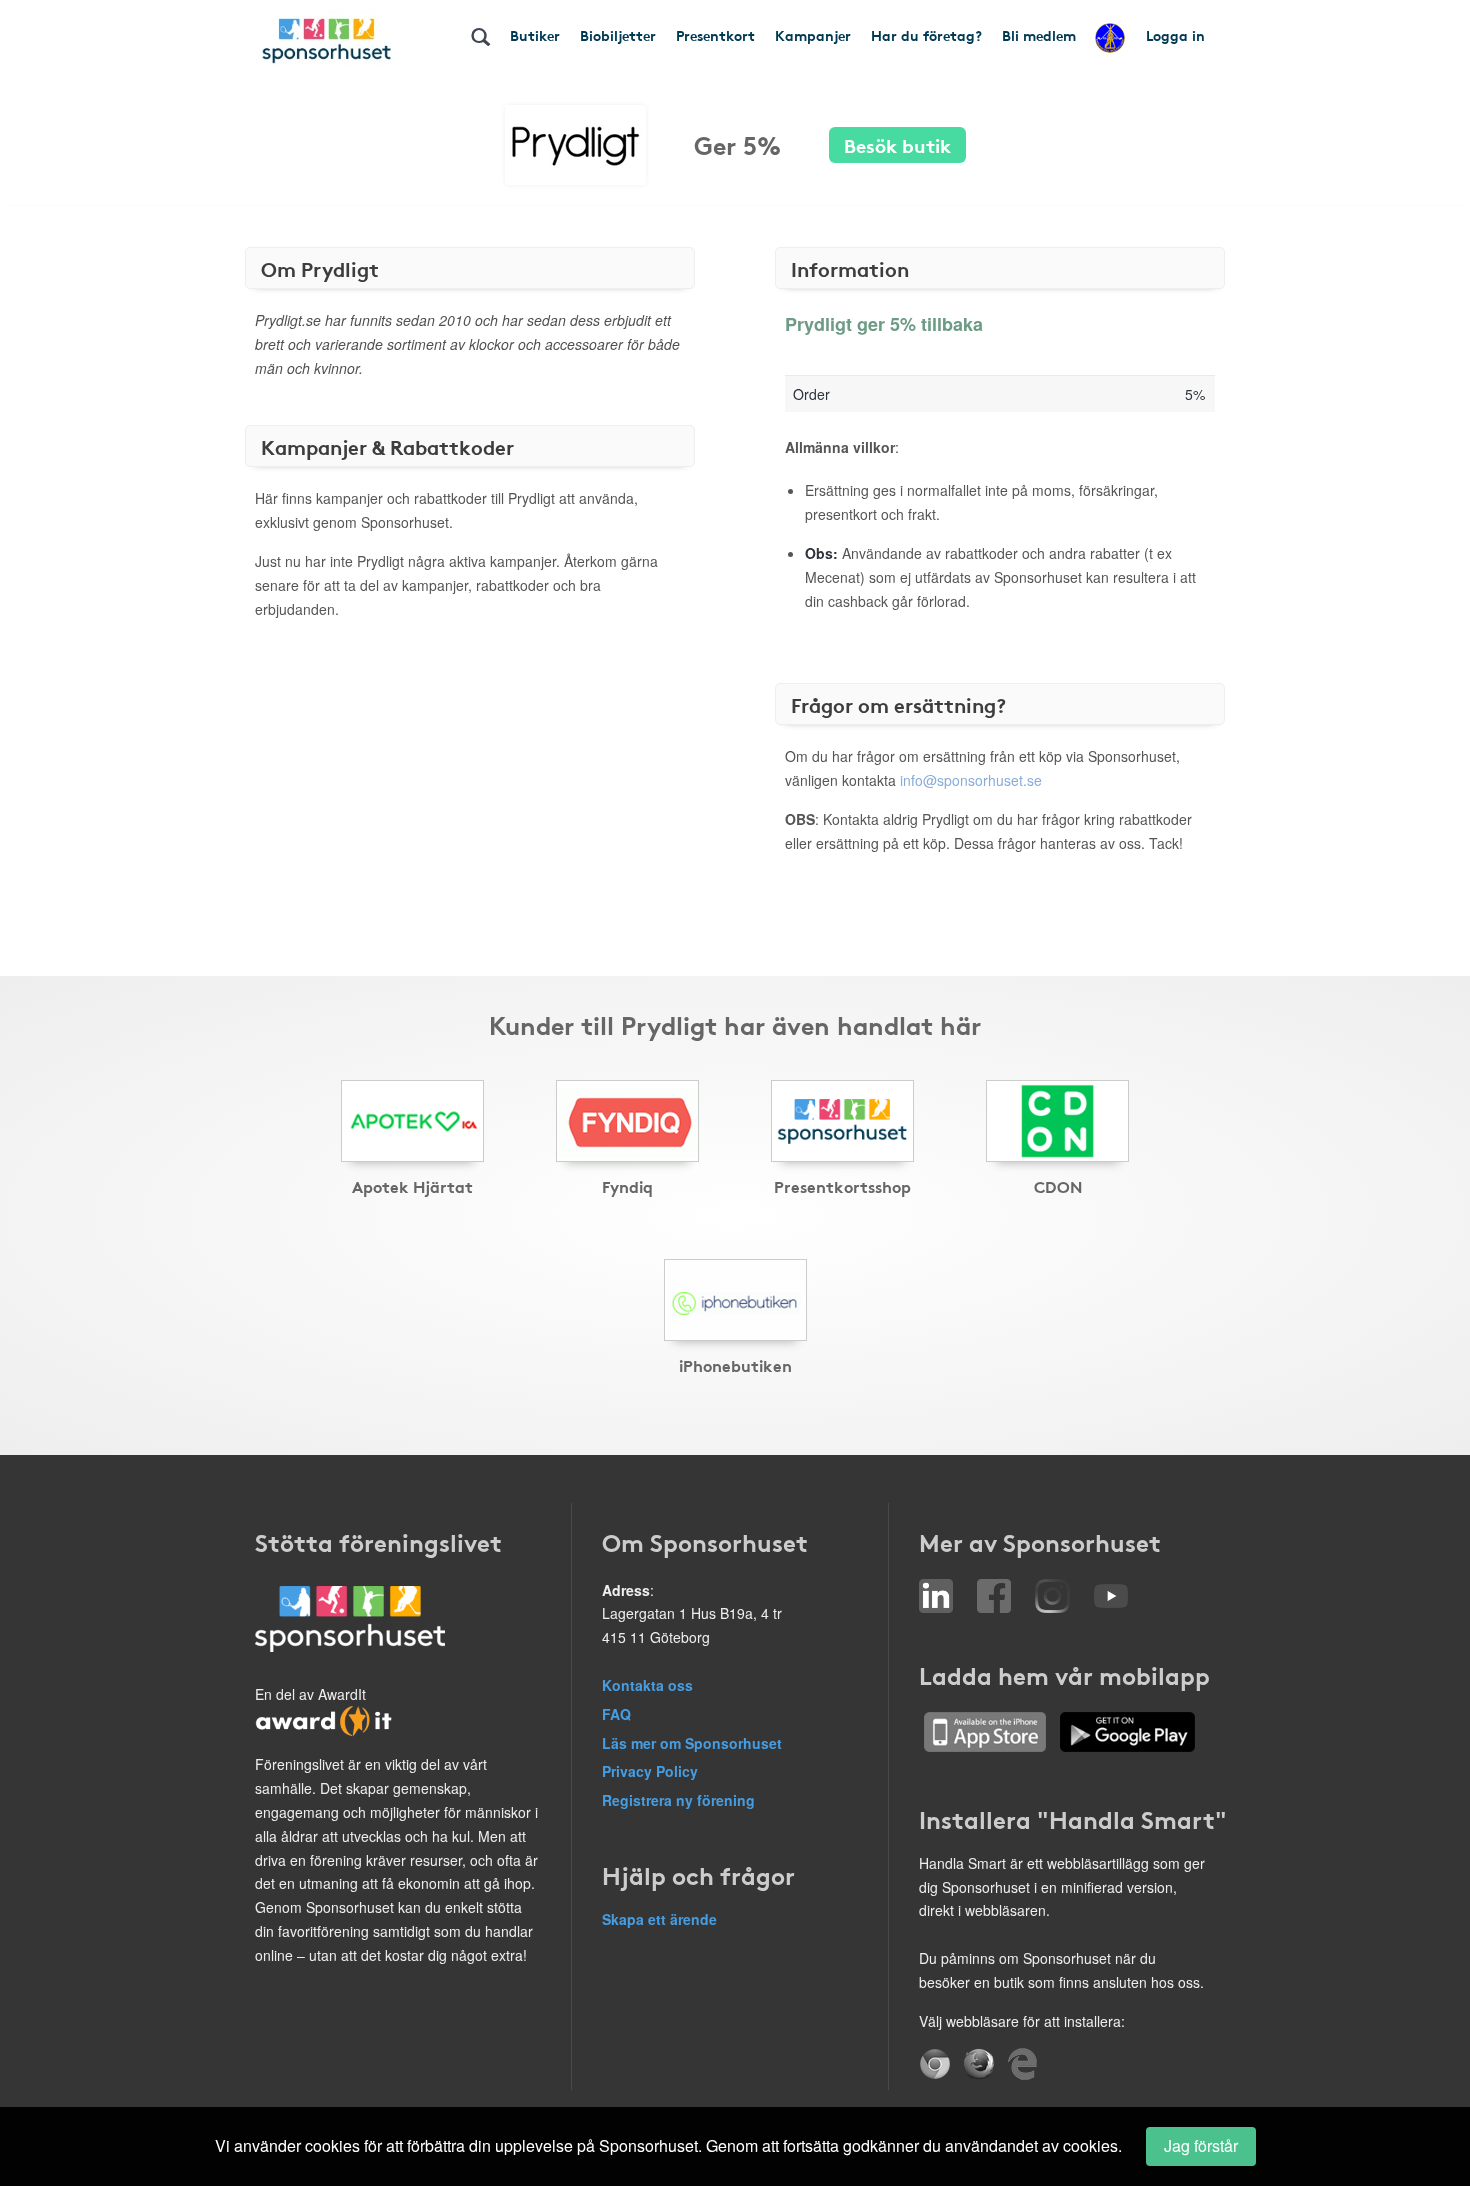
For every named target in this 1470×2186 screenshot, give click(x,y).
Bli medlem (1039, 35)
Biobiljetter (618, 35)
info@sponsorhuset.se (971, 780)
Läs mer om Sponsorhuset (692, 1743)
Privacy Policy (650, 1771)
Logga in (1175, 35)
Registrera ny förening (678, 1800)
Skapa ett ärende (659, 1919)
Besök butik (897, 144)
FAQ (616, 1714)
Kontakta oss (647, 1685)
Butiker (535, 35)
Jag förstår (1201, 2145)
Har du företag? (926, 35)
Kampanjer (813, 35)
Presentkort (715, 35)
